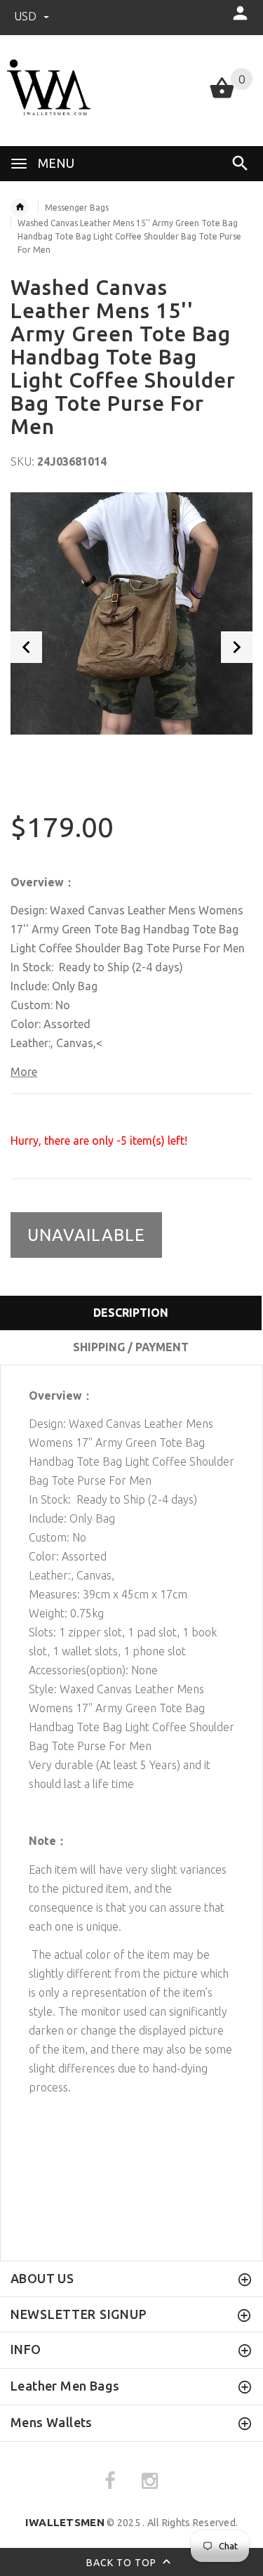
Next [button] (237, 647)
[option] (131, 613)
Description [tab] (131, 1313)
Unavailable (86, 1235)
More (24, 1072)
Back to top (123, 2562)
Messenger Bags (77, 208)
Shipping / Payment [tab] (131, 1347)
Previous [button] (26, 647)
